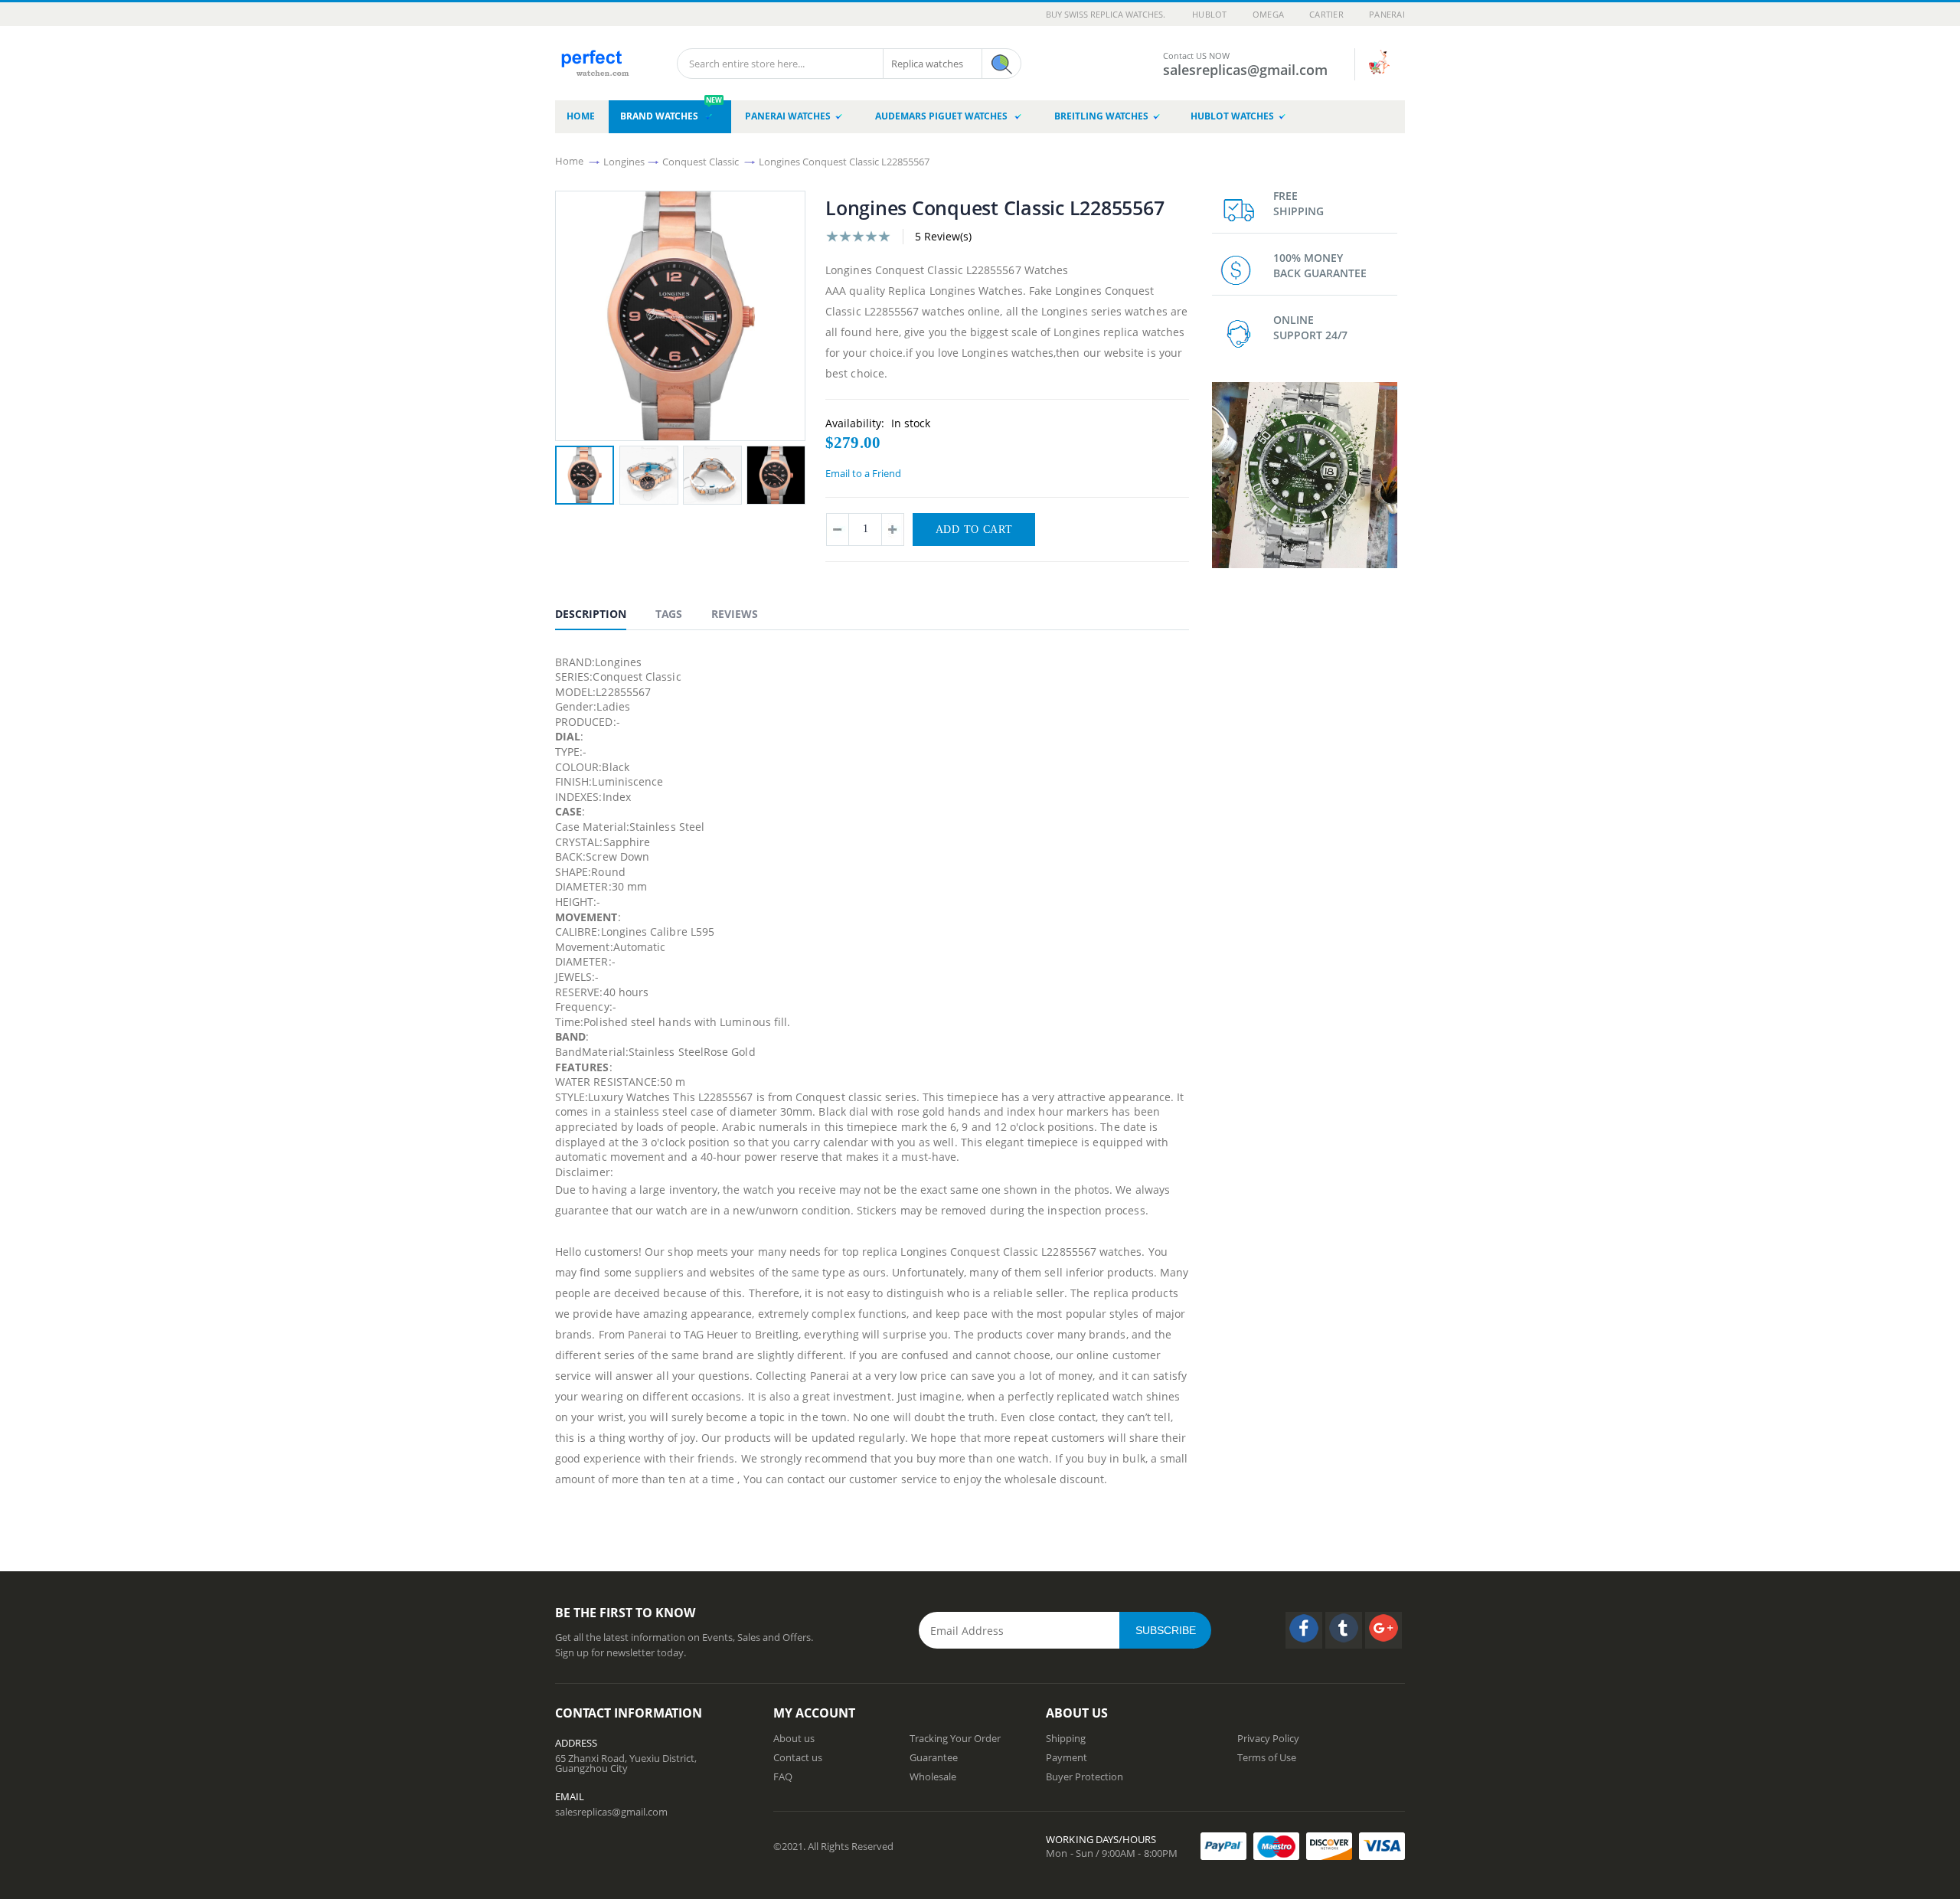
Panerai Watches (788, 116)
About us (794, 1738)
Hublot (1210, 14)
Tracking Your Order (955, 1738)
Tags (669, 614)
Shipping (1066, 1738)
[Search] (1001, 64)
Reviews (735, 614)
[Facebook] (1304, 1630)
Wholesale (933, 1776)
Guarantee (934, 1757)
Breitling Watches (1101, 116)
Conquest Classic (701, 161)
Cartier (1326, 14)
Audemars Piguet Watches (942, 116)
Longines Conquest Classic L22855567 (844, 161)
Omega (1268, 14)
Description (591, 614)
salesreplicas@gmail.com (611, 1812)
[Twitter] (1344, 1630)
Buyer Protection (1085, 1776)
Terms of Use (1267, 1757)
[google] (1383, 1630)
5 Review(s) (943, 236)
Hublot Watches (1232, 116)
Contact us (798, 1757)
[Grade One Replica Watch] (594, 58)
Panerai (1387, 14)
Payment (1067, 1757)
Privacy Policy (1268, 1738)
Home (569, 161)
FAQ (783, 1776)
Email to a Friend (863, 473)
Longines (624, 161)
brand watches (671, 111)
